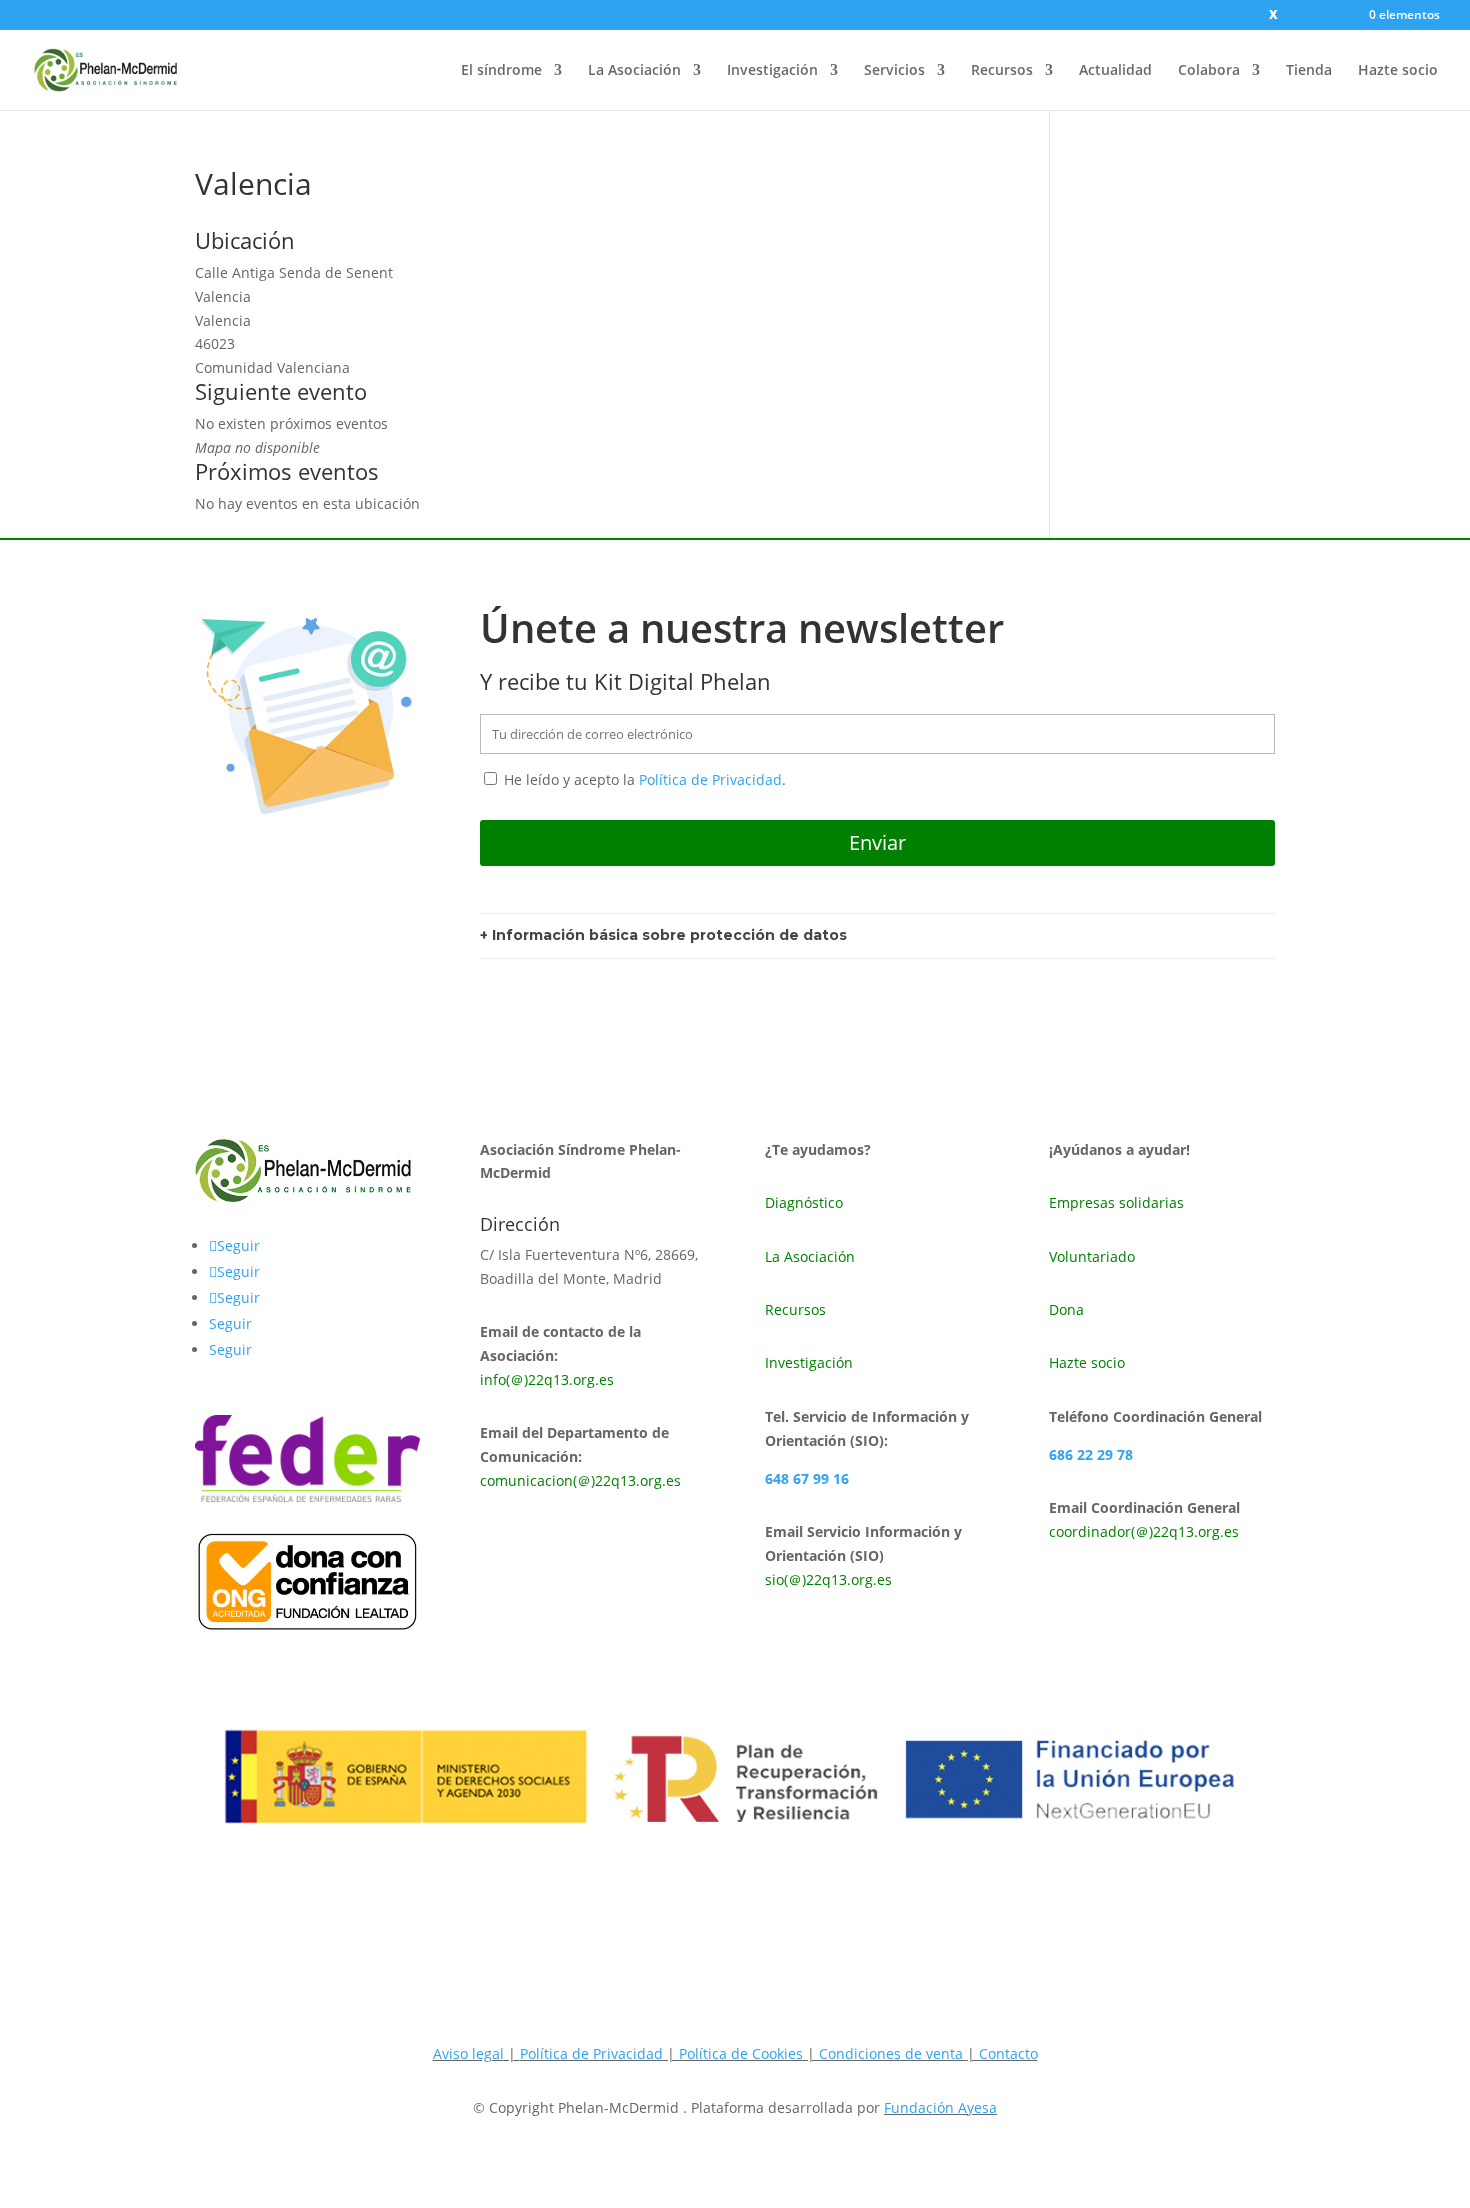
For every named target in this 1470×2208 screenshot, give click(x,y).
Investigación (772, 71)
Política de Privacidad (710, 779)
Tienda (1309, 71)
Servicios (894, 71)
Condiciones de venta (893, 2053)
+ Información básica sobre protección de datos (663, 935)
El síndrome (501, 71)
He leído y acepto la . (643, 779)
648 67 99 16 (807, 1478)
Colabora (1209, 71)
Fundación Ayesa (940, 2107)
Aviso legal (468, 2053)
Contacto (1008, 2053)
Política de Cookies (741, 2053)
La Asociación (634, 71)
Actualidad (1115, 71)
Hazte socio (1398, 71)
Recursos (1002, 71)
